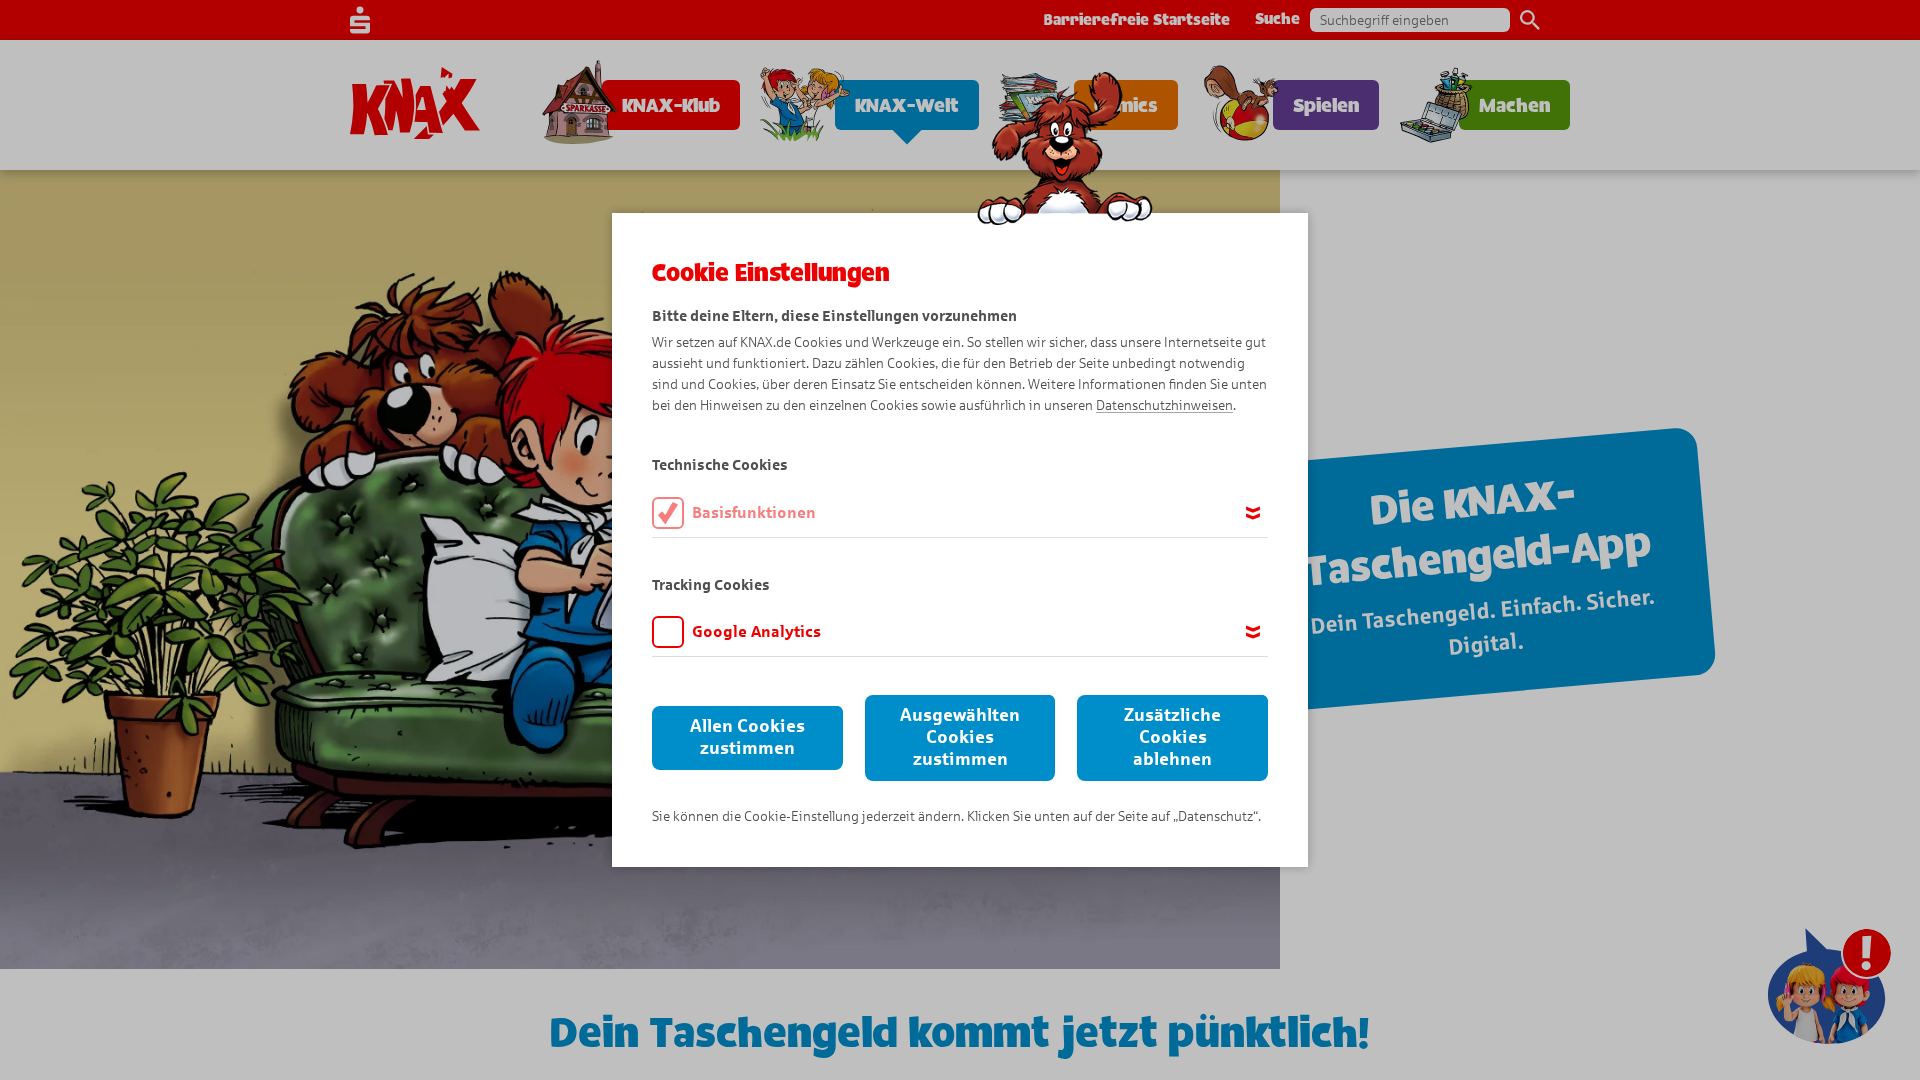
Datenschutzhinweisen (1164, 405)
